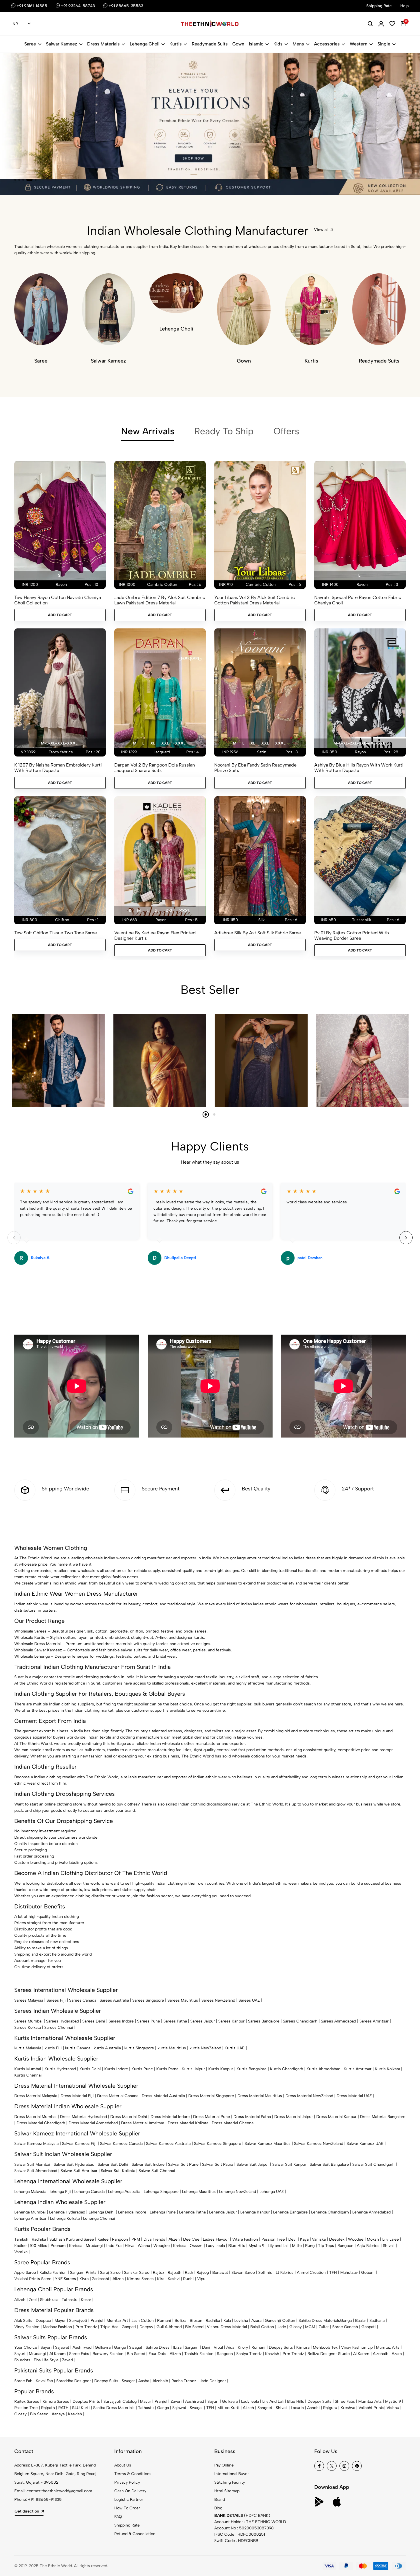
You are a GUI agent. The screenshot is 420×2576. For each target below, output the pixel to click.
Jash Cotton (143, 2321)
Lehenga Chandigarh (330, 2212)
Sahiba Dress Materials (319, 2321)
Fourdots (22, 2360)
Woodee (356, 2239)
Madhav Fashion (57, 2327)
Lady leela (250, 2401)
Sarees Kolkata (28, 2027)
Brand (220, 2500)
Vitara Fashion (245, 2239)
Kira (161, 2279)
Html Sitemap (227, 2491)
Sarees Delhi (94, 2021)
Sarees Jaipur (203, 2021)
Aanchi (313, 2408)
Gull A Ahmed (169, 2327)
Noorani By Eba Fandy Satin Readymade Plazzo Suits (255, 768)
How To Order (127, 2508)
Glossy (296, 2327)
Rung (310, 2246)
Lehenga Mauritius (199, 2192)
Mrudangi (94, 2246)
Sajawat (62, 2347)
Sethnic (265, 2273)
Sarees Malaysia (29, 2000)
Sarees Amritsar (374, 2021)
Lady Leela (215, 2246)
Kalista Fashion (53, 2273)
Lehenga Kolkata (65, 2218)
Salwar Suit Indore (148, 2164)
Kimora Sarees (140, 2279)
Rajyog (203, 2273)
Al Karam (58, 2354)
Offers (286, 431)
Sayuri (46, 2347)
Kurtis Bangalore (252, 2069)
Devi (292, 2239)
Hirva (130, 2246)
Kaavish (272, 2354)
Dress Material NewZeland (309, 2096)
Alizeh (174, 2239)
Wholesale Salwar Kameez (38, 1650)
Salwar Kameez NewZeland (319, 2144)
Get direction (27, 2511)
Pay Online (224, 2465)
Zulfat (324, 2327)
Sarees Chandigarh (300, 2021)
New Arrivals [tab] (148, 431)
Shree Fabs (79, 2354)
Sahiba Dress (158, 2347)
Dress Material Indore (170, 2117)
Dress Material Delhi (129, 2117)
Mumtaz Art (117, 2321)
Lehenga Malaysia (30, 2192)
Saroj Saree (110, 2273)
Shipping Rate (127, 2525)
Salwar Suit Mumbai (32, 2164)
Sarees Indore (121, 2021)
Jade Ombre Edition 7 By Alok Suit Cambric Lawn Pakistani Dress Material (160, 600)
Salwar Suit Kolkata (118, 2171)
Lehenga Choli (145, 44)
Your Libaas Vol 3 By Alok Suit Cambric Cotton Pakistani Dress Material (255, 600)
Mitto (297, 2246)
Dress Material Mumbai (35, 2117)
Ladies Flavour (216, 2239)
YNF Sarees (65, 2279)
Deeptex (337, 2239)
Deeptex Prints (86, 2401)
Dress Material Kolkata (188, 2123)
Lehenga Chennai (99, 2218)
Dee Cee (191, 2239)
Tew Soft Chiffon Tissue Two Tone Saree (56, 933)
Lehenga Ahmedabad (371, 2212)
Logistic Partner (129, 2500)
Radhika (39, 2239)
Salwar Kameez (62, 44)
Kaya (304, 2239)
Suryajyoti (78, 2321)
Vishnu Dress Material (227, 2327)
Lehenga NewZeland (238, 2192)
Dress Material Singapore (211, 2096)
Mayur (60, 2321)
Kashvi (174, 2279)
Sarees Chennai (59, 2027)
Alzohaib (381, 2354)
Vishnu (393, 2408)
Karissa (76, 2246)
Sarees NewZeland (218, 2000)
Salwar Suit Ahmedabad (36, 2171)
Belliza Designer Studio (329, 2354)
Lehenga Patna (192, 2212)
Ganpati (129, 2327)
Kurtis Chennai (28, 2075)
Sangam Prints (83, 2273)
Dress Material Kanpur (336, 2117)
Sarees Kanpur (231, 2021)
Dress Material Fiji (77, 2096)
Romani (164, 2321)
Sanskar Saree (137, 2273)
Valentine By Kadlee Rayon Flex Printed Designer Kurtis (155, 935)
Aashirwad (82, 2347)
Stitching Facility (230, 2482)
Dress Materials (103, 44)
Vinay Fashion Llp (357, 2347)
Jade (282, 2327)
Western (359, 44)
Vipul (202, 2279)
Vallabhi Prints (371, 2408)
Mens (298, 44)
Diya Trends (154, 2239)
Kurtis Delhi (90, 2069)
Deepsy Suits (281, 2347)
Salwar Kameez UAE (365, 2144)
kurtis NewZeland (205, 2048)
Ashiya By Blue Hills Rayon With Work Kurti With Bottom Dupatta (359, 768)
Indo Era (114, 2246)
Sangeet (265, 2408)
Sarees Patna (175, 2021)
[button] (15, 180)
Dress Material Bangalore (383, 2117)
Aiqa (230, 2347)
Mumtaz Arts (388, 2347)
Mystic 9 (256, 2246)
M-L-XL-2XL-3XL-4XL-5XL (359, 743)
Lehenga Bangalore (290, 2212)
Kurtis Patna (167, 2069)
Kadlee (20, 2246)
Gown (238, 44)
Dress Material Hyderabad (83, 2117)
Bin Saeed (194, 2327)
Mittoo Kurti (228, 2408)
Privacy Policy (127, 2482)
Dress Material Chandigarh (41, 2123)
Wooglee (162, 2246)
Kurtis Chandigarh (287, 2069)
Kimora (303, 2347)
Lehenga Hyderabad (67, 2212)
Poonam (58, 2246)
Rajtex (159, 2273)
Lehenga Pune (163, 2212)
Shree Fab (23, 2381)
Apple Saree (25, 2273)
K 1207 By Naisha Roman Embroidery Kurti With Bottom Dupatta (58, 768)
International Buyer (232, 2474)
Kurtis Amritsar (358, 2069)
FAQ (118, 2517)
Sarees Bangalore (264, 2021)
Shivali (389, 2246)
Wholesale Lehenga (32, 1656)
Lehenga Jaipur (223, 2212)
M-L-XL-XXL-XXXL (59, 743)
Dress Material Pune (212, 2117)
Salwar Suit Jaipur (253, 2164)
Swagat (136, 2347)
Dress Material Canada (118, 2096)
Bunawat (220, 2273)
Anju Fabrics (368, 2246)
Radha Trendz (184, 2381)
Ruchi (188, 2279)
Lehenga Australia (124, 2192)
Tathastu (70, 2300)
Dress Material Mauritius (260, 2096)
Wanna (144, 2246)
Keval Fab (44, 2381)
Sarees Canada (83, 2000)
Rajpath (175, 2273)
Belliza (180, 2321)
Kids (278, 44)
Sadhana (377, 2321)
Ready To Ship (224, 431)
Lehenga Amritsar (30, 2218)
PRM (136, 2239)
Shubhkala (49, 2300)
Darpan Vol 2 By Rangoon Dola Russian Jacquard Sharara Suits (155, 768)
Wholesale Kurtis (30, 1638)
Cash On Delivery (130, 2491)
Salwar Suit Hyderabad (74, 2164)
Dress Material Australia (163, 2096)
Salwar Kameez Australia (168, 2144)
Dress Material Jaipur (294, 2117)
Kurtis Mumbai (28, 2069)
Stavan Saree (243, 2273)
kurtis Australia (107, 2048)
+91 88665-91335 (45, 2500)
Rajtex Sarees (27, 2401)
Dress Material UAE (354, 2096)
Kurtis (176, 44)
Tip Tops (326, 2246)
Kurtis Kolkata (387, 2069)
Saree (30, 44)
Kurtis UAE (235, 2048)
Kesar (86, 2300)
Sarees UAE (249, 2000)
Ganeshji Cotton (280, 2321)
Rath (189, 2273)
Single (384, 44)
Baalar (361, 2321)
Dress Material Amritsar (143, 2123)
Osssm (196, 2246)
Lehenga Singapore (161, 2192)
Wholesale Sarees (30, 1631)
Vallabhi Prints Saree (33, 2279)
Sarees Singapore (148, 2000)
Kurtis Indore (116, 2069)
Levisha (241, 2321)
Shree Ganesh (345, 2327)
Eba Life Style (46, 2360)
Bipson (196, 2321)
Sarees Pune (149, 2021)
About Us (123, 2465)
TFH (333, 2273)
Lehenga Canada (89, 2192)
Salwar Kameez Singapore (218, 2144)
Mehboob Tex (325, 2347)
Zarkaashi (101, 2279)
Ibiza (177, 2347)
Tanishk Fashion (199, 2354)
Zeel (33, 2300)
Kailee (103, 2239)
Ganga (346, 2321)
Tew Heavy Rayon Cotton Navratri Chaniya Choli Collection (58, 600)
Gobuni (368, 2273)
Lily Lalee (391, 2239)
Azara (256, 2321)
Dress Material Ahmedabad (93, 2123)
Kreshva (348, 2408)
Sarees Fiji (56, 2000)
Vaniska (319, 2239)
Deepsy (146, 2327)
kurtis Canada (78, 2048)
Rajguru (330, 2408)
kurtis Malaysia (28, 2048)
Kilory (243, 2347)
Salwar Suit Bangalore (329, 2164)
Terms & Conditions (133, 2474)
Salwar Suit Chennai (157, 2171)
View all (321, 230)
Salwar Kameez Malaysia (36, 2144)
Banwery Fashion (108, 2354)
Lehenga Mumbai (30, 2212)
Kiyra (84, 2279)
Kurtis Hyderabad (60, 2069)
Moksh (373, 2239)
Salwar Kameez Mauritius (268, 2144)
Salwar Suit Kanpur (289, 2164)
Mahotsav (349, 2273)
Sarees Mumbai (28, 2021)
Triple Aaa (109, 2327)
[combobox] (21, 24)
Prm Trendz (86, 2327)
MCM (310, 2327)
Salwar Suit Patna (218, 2164)
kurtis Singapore (139, 2048)
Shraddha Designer (74, 2381)
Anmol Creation (311, 2273)
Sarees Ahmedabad (338, 2021)
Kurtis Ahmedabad (323, 2069)
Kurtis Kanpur (221, 2069)
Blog (218, 2508)
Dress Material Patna (252, 2117)
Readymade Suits (210, 44)
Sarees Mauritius (183, 2000)
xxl (165, 743)
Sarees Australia (114, 2000)
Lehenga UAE (272, 2192)
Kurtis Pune (142, 2069)
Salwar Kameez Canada (121, 2144)
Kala (227, 2321)
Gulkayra (103, 2347)
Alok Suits (23, 2321)
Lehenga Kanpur (255, 2212)
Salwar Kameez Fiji (79, 2144)
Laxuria (297, 2408)
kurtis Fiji (53, 2048)
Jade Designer (213, 2381)
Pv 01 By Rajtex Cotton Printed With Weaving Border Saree (352, 935)
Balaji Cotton (262, 2327)
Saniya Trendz (249, 2354)
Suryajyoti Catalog (120, 2401)
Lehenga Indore (132, 2212)
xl (153, 743)
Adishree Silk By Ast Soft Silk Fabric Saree (258, 933)
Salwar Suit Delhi (113, 2164)
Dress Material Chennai (233, 2123)
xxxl (180, 743)
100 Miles (39, 2246)
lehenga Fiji (60, 2192)
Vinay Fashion (27, 2327)
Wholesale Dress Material (37, 1644)
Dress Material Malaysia (36, 2096)
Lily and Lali (278, 2246)
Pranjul (97, 2321)
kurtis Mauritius (172, 2048)
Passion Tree (273, 2239)
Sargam (192, 2347)
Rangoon (120, 2239)
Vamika (21, 2252)
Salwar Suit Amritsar (79, 2171)
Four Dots (157, 2354)
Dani (206, 2347)
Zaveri (68, 2360)
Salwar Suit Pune (183, 2164)
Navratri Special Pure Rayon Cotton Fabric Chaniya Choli (358, 600)
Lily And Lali (273, 2401)
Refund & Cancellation (135, 2534)
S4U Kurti (81, 2408)
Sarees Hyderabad (62, 2021)
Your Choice (26, 2347)
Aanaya (58, 2414)
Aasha (144, 2381)
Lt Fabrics (285, 2273)
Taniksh (21, 2239)
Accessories (327, 44)
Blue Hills (237, 2246)
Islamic (256, 44)
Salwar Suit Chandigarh (373, 2164)
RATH (63, 2408)
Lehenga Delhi (102, 2212)
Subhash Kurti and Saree (72, 2239)
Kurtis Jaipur (193, 2069)
